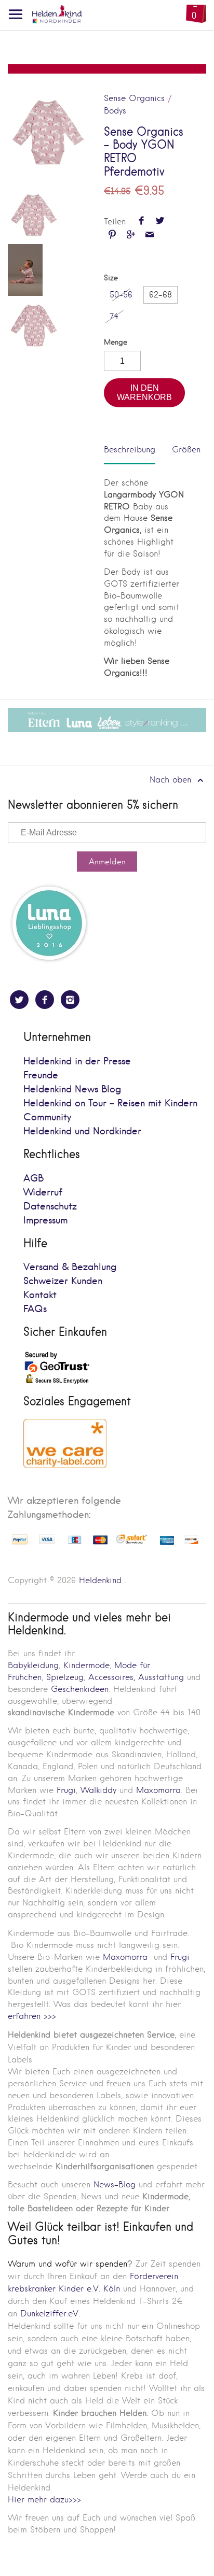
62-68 (160, 295)
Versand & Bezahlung (70, 1267)
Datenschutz (50, 1207)
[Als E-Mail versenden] (150, 236)
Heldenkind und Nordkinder (82, 1132)
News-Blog (115, 2184)
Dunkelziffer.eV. (50, 2314)
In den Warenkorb (144, 393)
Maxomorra (158, 1790)
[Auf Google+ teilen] (131, 236)
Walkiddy (98, 1790)
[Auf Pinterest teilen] (112, 236)
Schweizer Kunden (63, 1281)
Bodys (115, 111)
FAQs (35, 1309)
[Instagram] (70, 1000)
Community (47, 1118)
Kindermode (86, 1665)
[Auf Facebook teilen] (141, 222)
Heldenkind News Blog (72, 1090)
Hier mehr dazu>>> (44, 2500)
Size (111, 278)
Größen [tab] (186, 450)
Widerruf (43, 1193)
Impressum (45, 1221)
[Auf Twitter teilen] (160, 222)
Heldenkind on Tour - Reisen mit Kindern (110, 1104)
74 (114, 316)
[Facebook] (45, 1000)
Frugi (66, 1790)
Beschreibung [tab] (130, 450)
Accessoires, (112, 1677)
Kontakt (40, 1295)
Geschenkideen (80, 1689)
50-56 (121, 295)
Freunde (41, 1076)
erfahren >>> (32, 2016)
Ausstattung (161, 1677)
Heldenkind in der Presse (77, 1062)
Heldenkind (100, 1580)
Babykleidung (33, 1665)
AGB (34, 1179)
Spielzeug (65, 1677)
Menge (116, 342)
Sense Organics (134, 98)
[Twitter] (19, 1000)
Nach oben (172, 780)
